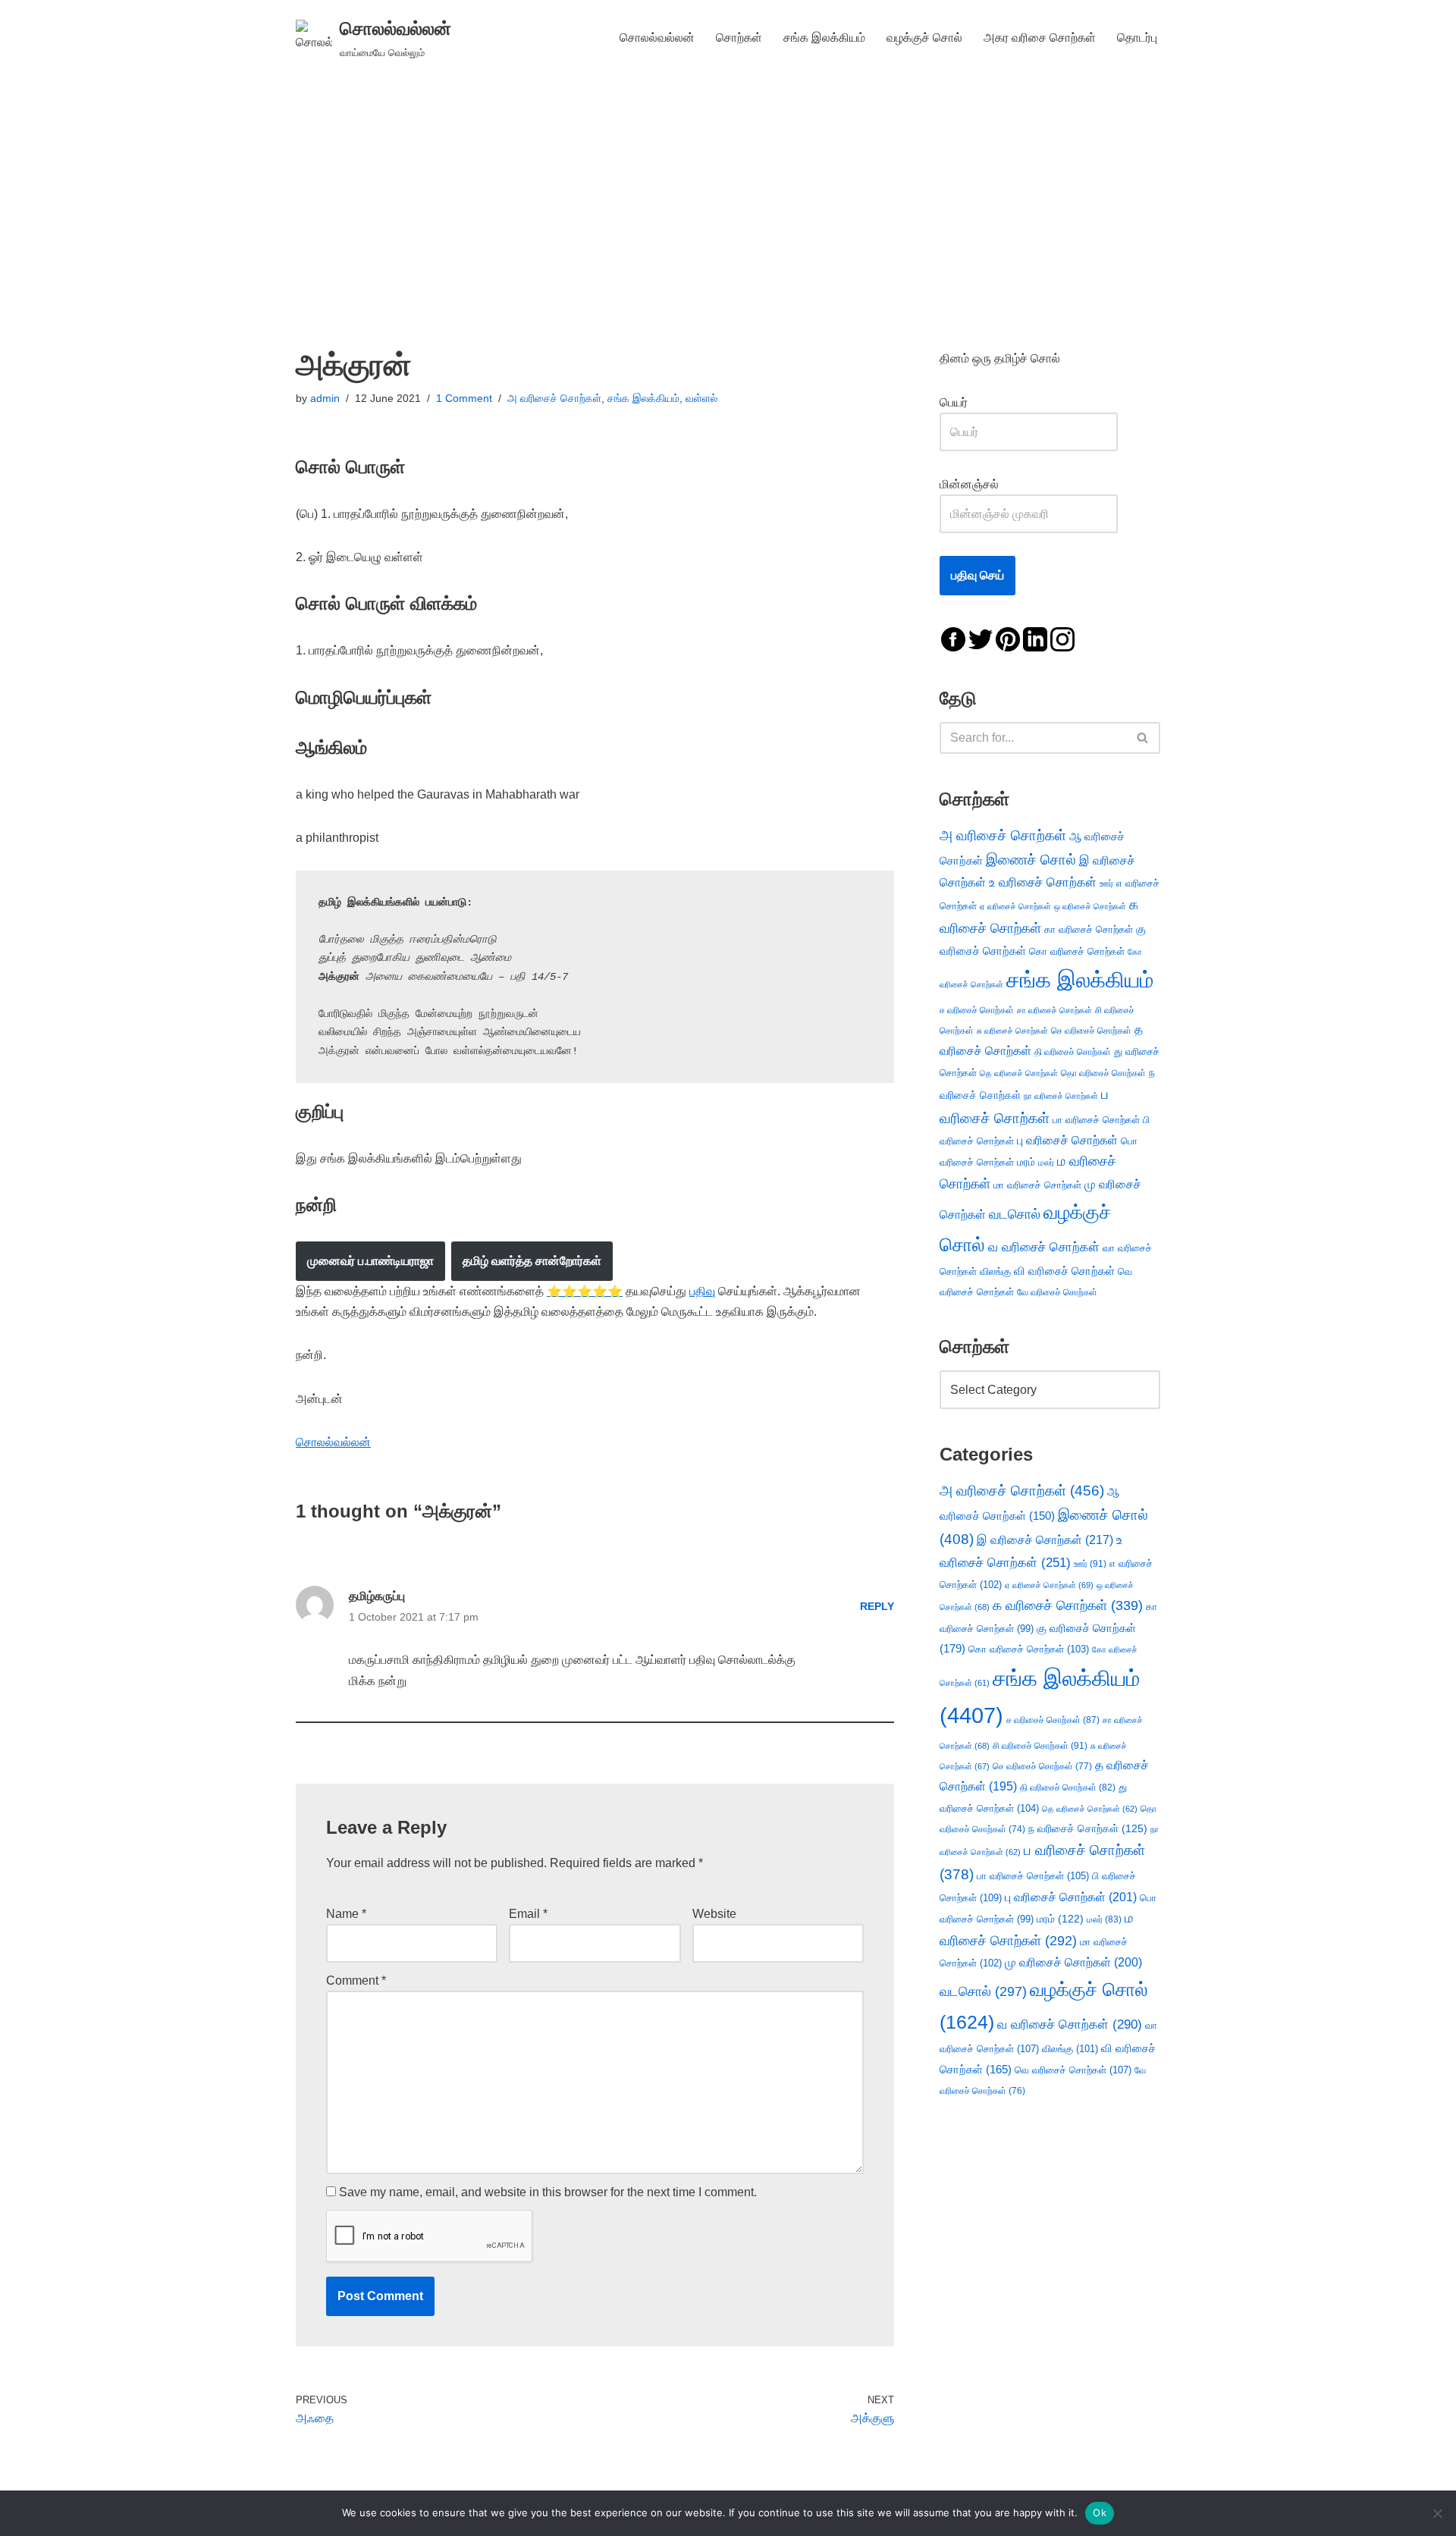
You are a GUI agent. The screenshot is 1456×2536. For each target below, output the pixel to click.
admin (325, 398)
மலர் (1046, 1163)
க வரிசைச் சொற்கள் (1068, 1605)
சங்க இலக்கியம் (824, 38)
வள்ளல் (701, 398)
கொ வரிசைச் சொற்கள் (1077, 951)
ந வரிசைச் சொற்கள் (1088, 1829)
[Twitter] (981, 638)
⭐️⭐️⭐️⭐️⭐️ (585, 1291)
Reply (877, 1606)
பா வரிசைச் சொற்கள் (1096, 1120)
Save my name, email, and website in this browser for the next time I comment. (548, 2192)
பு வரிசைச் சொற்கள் (1067, 1140)
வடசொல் (1015, 1214)
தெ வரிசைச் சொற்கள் (1019, 1073)
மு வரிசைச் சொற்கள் (1073, 1962)
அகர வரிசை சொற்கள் (1040, 38)
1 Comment (464, 398)
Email (528, 1914)
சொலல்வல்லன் (657, 38)
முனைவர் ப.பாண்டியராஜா (370, 1261)
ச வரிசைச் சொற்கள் (977, 1010)
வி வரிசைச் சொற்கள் (1064, 1271)
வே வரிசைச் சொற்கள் (1057, 1292)
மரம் (1026, 1162)
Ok (1100, 2512)
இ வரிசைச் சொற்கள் (1045, 1539)
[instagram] (1062, 638)
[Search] (1143, 738)
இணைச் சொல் (1031, 860)
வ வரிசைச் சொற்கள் (1044, 1247)
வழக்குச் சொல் (924, 38)
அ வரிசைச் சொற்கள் (554, 398)
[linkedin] (1035, 638)
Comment (356, 1980)
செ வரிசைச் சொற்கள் (1091, 1030)
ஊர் (1106, 884)
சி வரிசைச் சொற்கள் (1040, 1746)
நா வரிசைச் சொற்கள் (1061, 1096)
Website (714, 1914)
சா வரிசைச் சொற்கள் (1054, 1010)
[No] (1437, 2513)
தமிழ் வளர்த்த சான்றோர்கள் (532, 1261)
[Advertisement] (728, 189)
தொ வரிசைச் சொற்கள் (1103, 1073)
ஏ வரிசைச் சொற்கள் (1015, 906)
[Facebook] (953, 638)
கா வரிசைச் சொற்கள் (1089, 929)
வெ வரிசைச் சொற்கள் (1073, 2070)
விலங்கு (995, 1271)
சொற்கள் (739, 38)
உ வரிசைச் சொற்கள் (1043, 882)
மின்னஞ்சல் (971, 484)
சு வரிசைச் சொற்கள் (1012, 1031)
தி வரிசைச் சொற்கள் (1073, 1052)
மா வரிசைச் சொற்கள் (1037, 1185)
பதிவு (702, 1291)
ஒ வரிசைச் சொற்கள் (1090, 906)
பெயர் (969, 402)
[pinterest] (1008, 638)
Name (346, 1914)
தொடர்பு (1137, 38)
